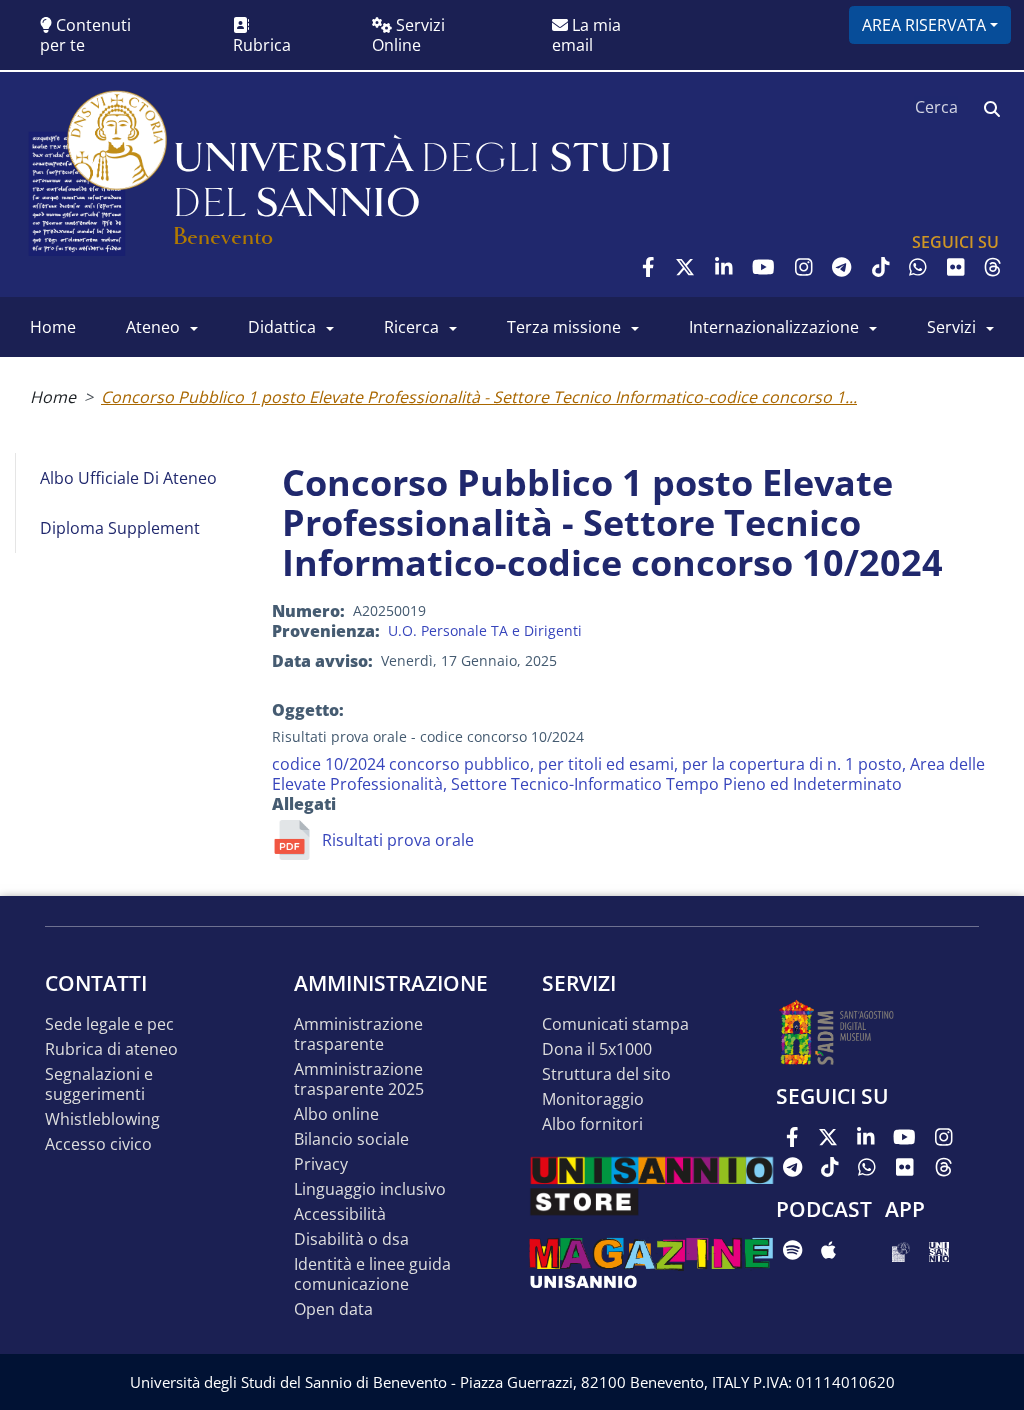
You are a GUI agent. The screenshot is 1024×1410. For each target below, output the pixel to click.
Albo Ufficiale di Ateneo (128, 478)
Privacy (321, 1164)
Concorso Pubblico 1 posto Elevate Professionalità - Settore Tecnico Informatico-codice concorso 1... (479, 397)
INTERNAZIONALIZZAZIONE (774, 327)
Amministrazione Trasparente (358, 1034)
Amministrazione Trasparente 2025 (359, 1079)
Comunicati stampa (615, 1024)
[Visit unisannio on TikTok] (881, 267)
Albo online (336, 1114)
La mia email (586, 35)
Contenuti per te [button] (85, 35)
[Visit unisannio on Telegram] (841, 267)
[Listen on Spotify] (792, 1250)
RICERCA (411, 327)
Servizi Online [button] (408, 35)
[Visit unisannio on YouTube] (763, 267)
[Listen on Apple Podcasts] (828, 1250)
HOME (53, 327)
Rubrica (262, 45)
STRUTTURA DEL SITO (606, 1074)
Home (53, 397)
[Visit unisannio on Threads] (993, 267)
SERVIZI (951, 327)
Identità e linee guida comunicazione (372, 1274)
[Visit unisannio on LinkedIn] (724, 267)
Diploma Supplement (120, 528)
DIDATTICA (282, 327)
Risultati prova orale (398, 840)
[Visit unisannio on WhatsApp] (918, 267)
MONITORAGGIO (593, 1099)
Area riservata (924, 25)
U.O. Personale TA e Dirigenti (485, 630)
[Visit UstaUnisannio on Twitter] (685, 267)
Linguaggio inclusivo (370, 1189)
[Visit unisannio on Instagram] (804, 267)
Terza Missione (564, 327)
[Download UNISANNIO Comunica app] (939, 1250)
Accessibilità (340, 1214)
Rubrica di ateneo (111, 1049)
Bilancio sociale (351, 1139)
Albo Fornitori (592, 1124)
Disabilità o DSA (351, 1239)
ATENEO (153, 327)
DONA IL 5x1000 (597, 1049)
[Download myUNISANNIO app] (900, 1250)
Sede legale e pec (109, 1024)
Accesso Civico (98, 1144)
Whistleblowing (102, 1119)
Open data (333, 1309)
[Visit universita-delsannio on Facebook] (648, 267)
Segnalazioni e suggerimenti (99, 1084)
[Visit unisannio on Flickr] (956, 267)
